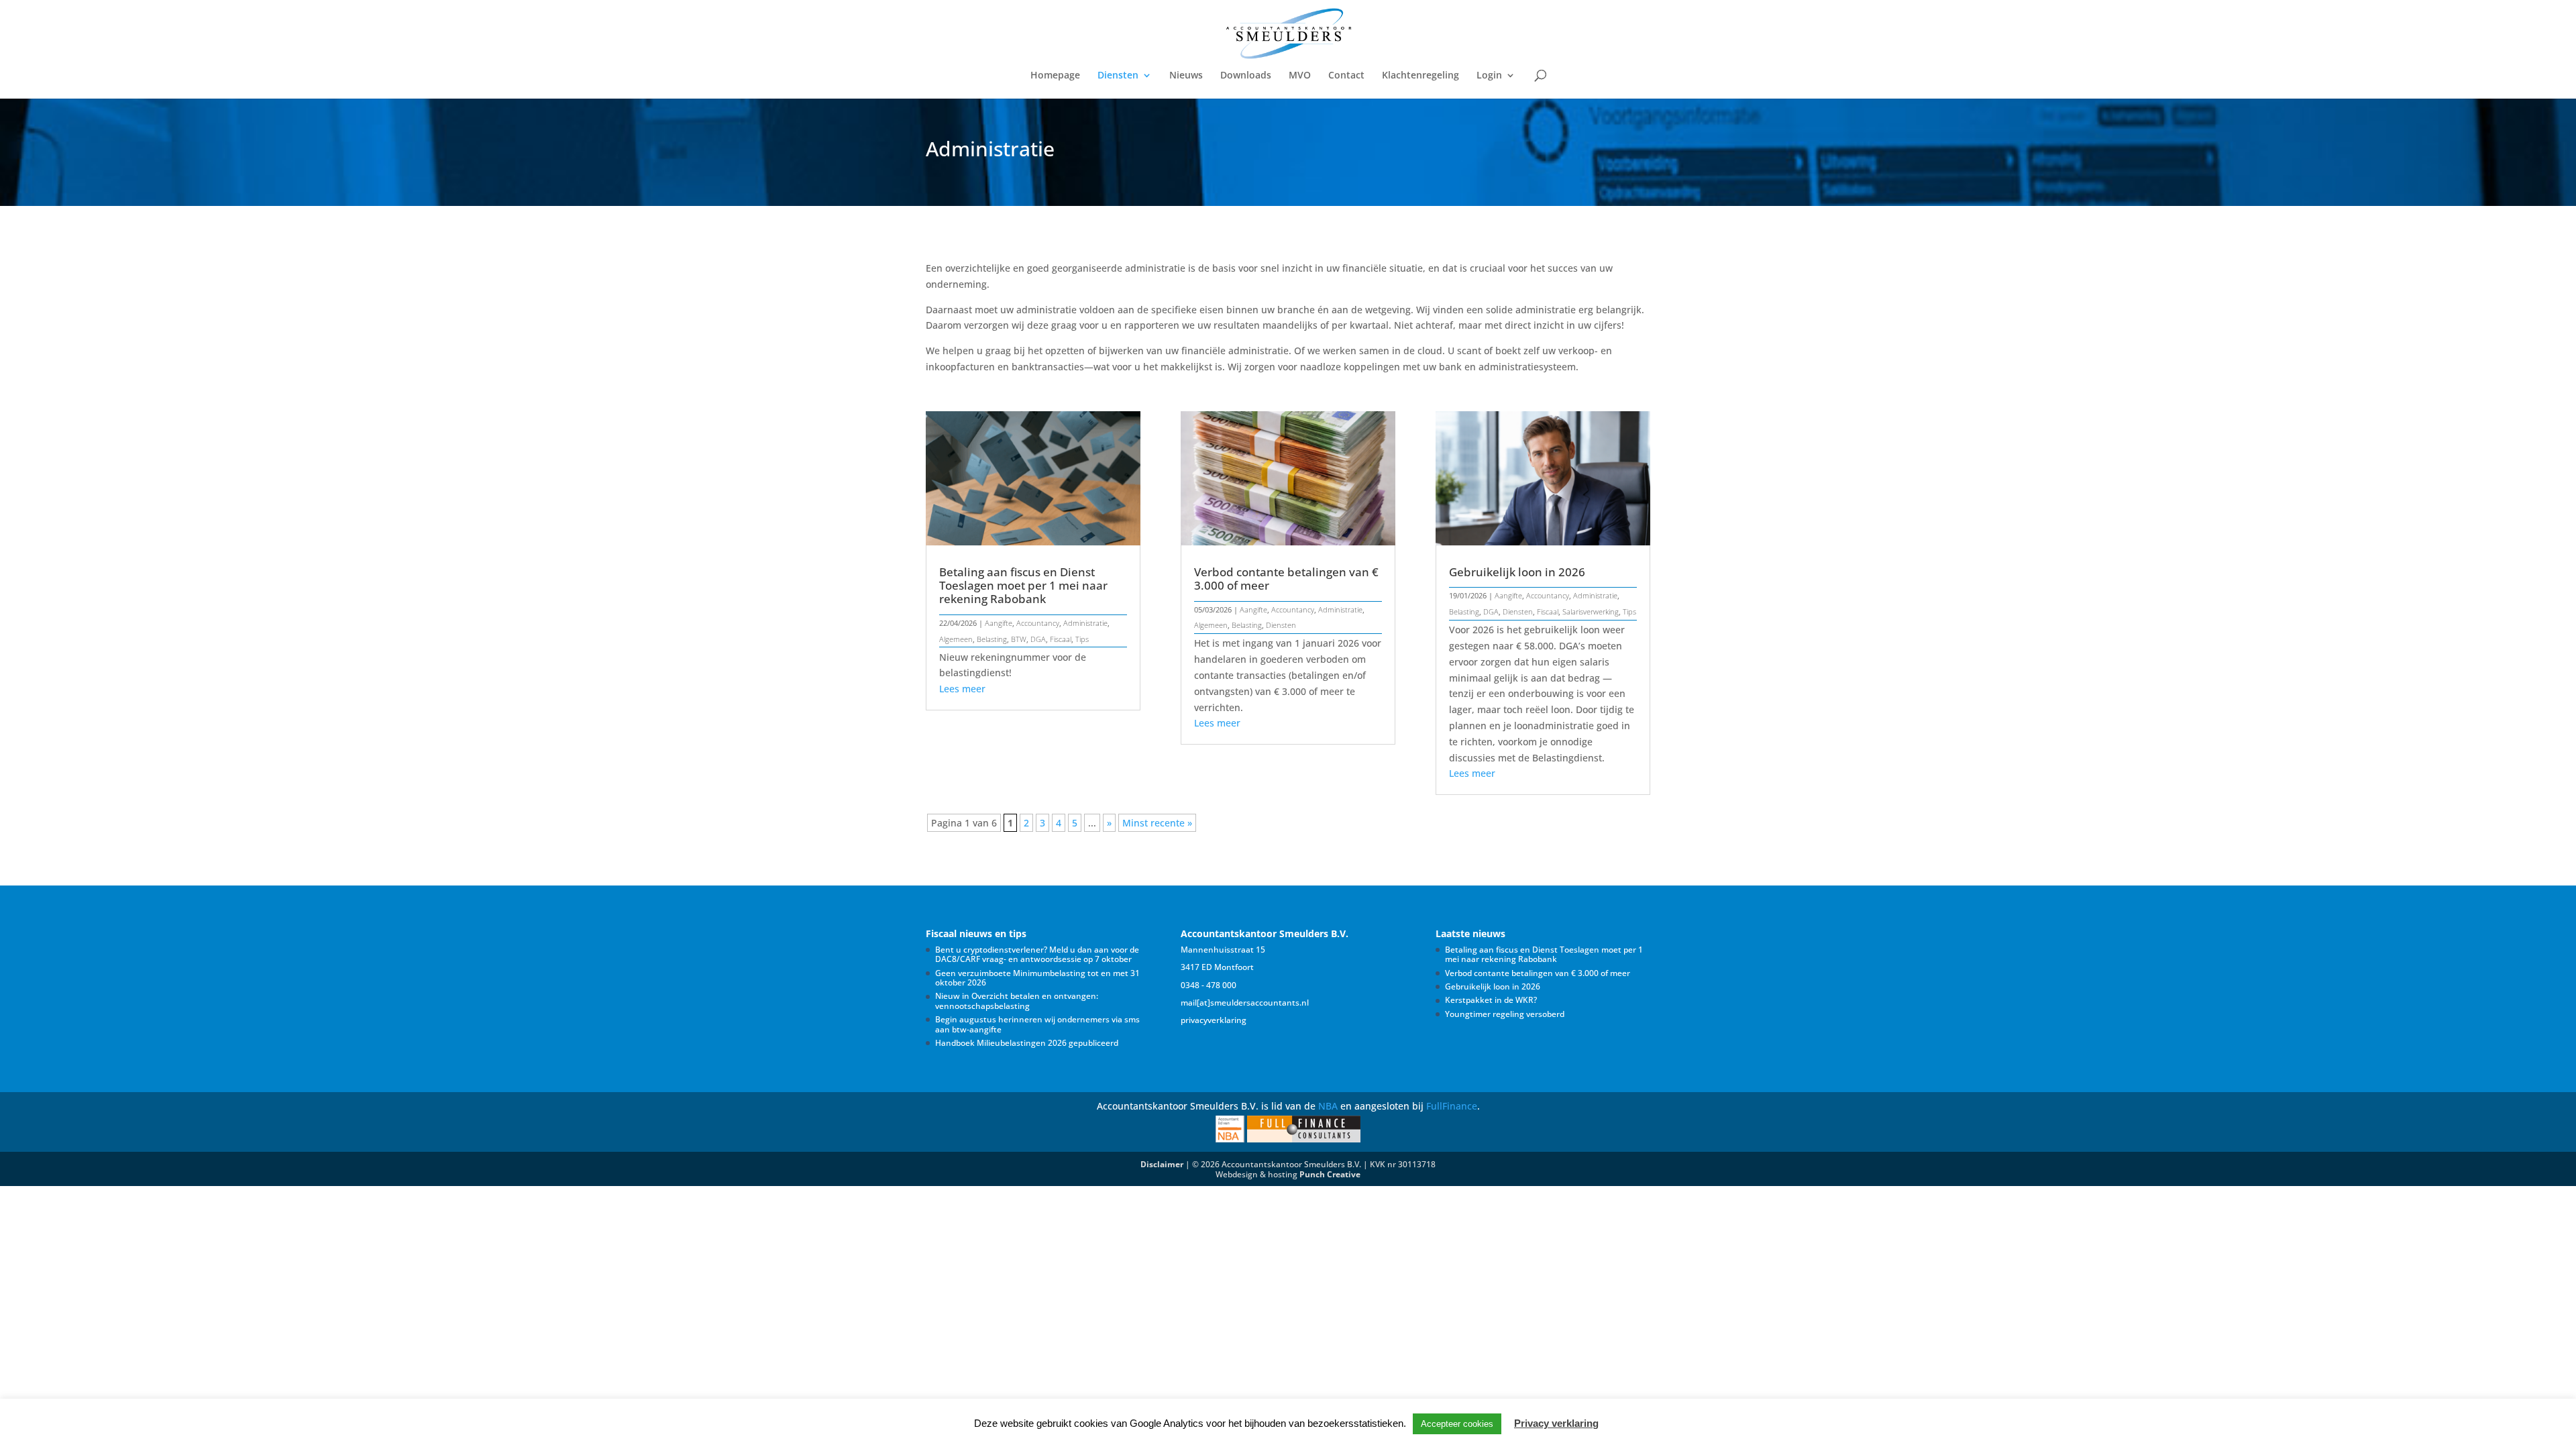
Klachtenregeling (1420, 76)
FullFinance (1452, 1106)
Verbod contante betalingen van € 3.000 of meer (1286, 579)
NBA (1328, 1106)
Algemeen (956, 639)
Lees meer (962, 689)
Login (1489, 76)
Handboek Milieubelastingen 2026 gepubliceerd (1027, 1043)
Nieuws (1186, 76)
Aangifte (999, 623)
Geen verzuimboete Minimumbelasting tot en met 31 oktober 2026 (1037, 978)
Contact (1346, 76)
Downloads (1246, 76)
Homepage (1055, 76)
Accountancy (1038, 623)
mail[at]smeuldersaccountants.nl (1245, 1003)
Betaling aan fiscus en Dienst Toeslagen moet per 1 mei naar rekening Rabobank (1023, 585)
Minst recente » (1157, 823)
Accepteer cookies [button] (1457, 1424)
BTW (1019, 639)
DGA (1038, 639)
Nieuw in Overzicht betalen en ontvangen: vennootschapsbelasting (1017, 1001)
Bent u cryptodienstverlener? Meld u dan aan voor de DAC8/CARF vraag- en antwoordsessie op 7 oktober (1037, 954)
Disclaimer (1162, 1164)
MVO (1300, 76)
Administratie (1085, 623)
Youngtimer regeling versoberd (1505, 1014)
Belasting (992, 639)
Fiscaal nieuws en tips (976, 933)
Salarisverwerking (1591, 611)
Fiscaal (1061, 639)
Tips (1082, 639)
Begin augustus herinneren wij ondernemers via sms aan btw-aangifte (1037, 1024)
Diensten (1118, 76)
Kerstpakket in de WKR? (1491, 1000)
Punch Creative (1330, 1174)
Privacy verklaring (1556, 1423)
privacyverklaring (1214, 1020)
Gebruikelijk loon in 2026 (1517, 572)
